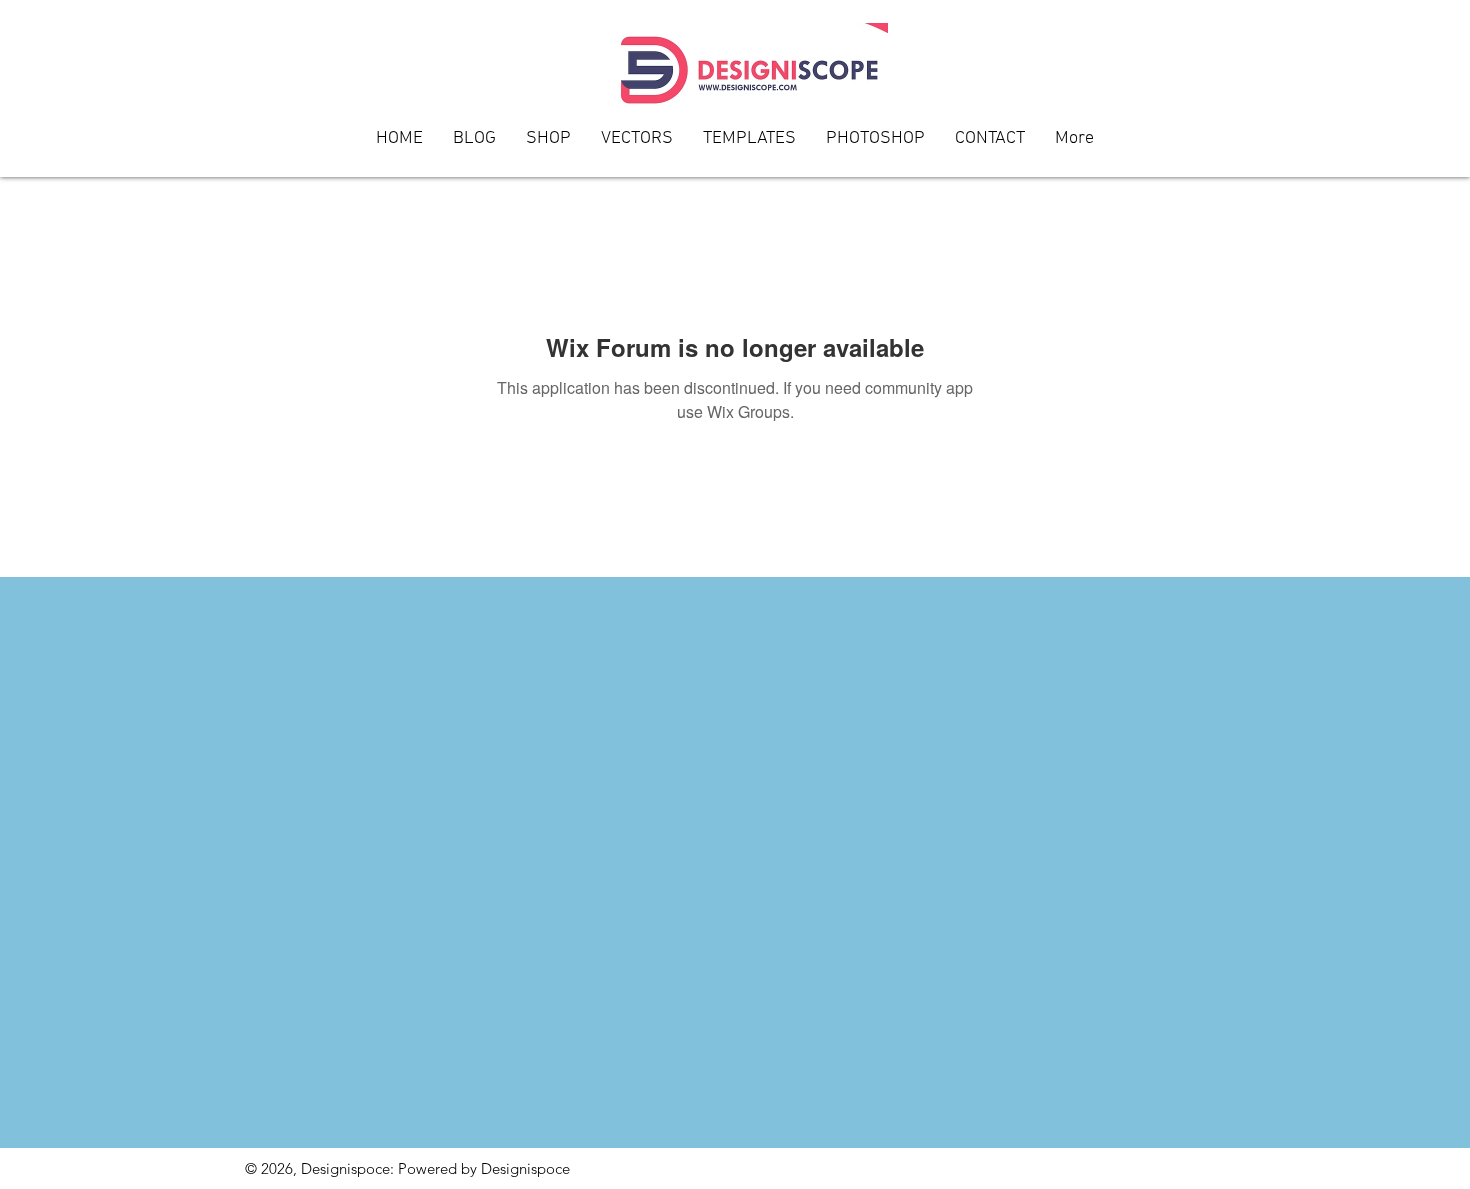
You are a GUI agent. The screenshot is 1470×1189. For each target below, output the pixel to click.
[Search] (1204, 89)
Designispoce (525, 1168)
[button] (990, 145)
